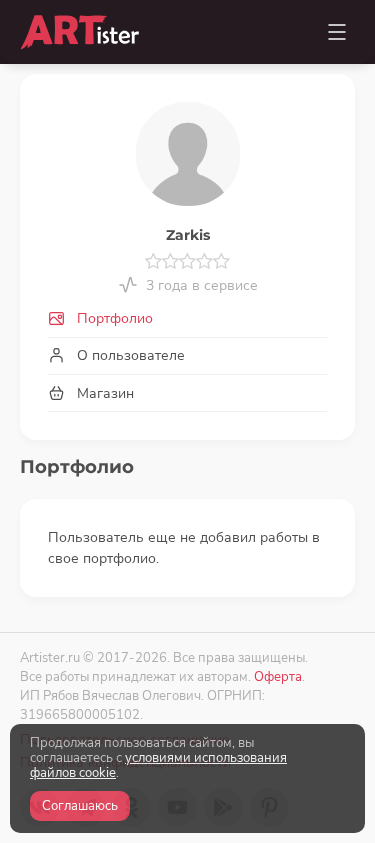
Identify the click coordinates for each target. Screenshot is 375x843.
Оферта (278, 676)
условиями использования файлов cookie (158, 765)
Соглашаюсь (80, 806)
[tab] (187, 319)
